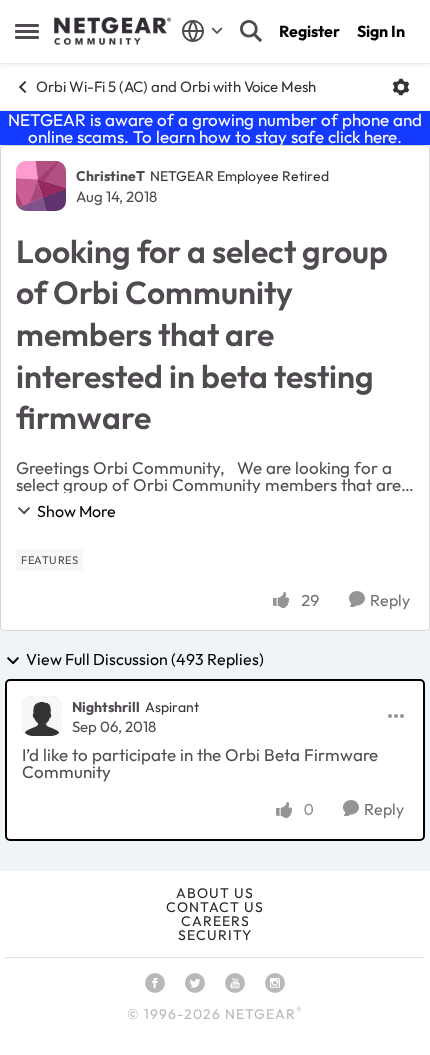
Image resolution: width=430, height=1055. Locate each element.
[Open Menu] (401, 87)
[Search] (251, 31)
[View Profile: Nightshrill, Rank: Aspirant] (42, 716)
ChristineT (110, 176)
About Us (215, 893)
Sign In (381, 31)
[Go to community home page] (112, 31)
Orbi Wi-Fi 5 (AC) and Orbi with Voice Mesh (176, 86)
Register (309, 31)
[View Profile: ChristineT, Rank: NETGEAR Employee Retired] (41, 186)
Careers (215, 921)
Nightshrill (106, 707)
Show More (76, 511)
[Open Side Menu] (27, 31)
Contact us (215, 907)
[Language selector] (202, 31)
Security (215, 935)
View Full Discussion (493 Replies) (145, 660)
